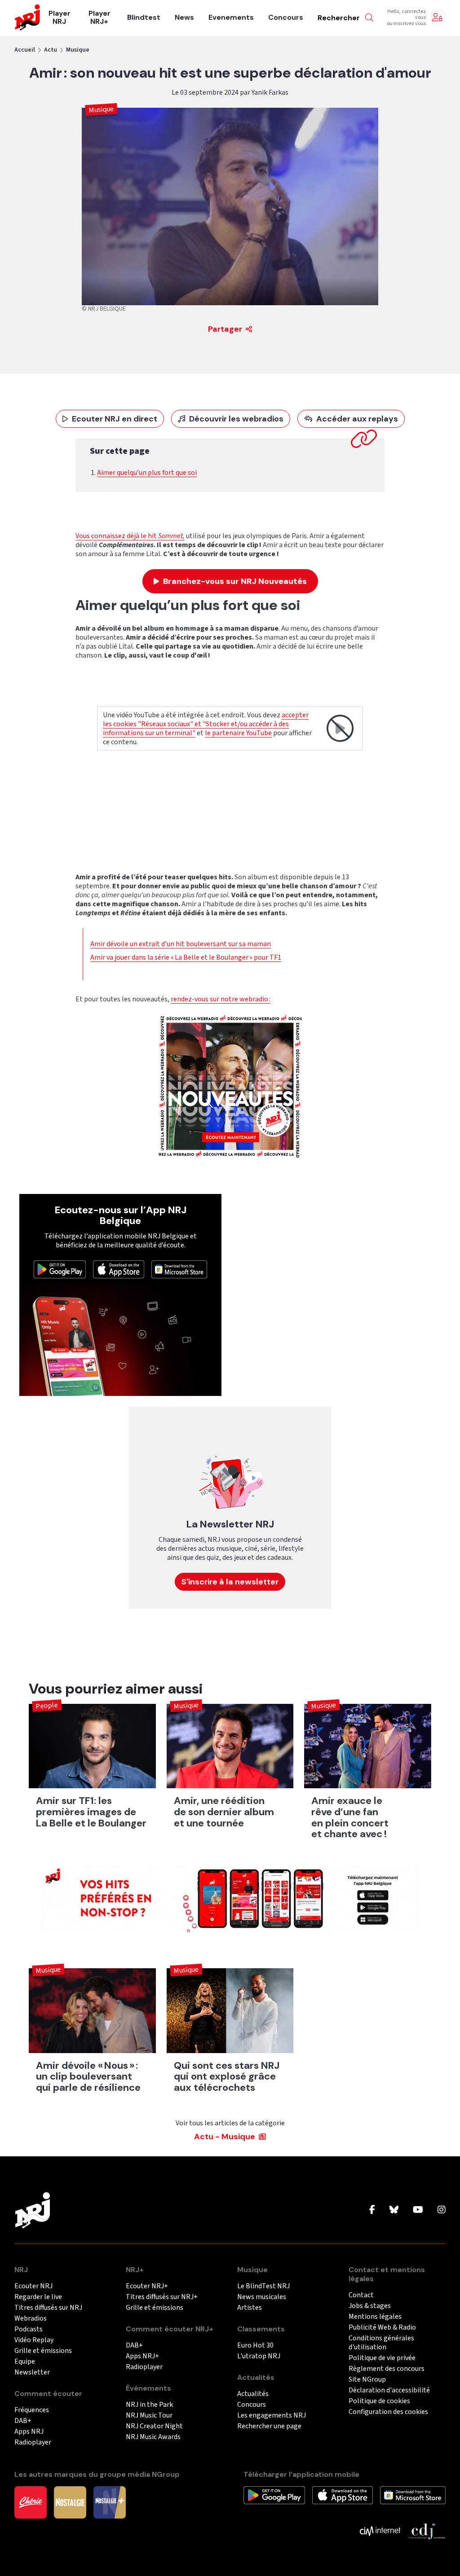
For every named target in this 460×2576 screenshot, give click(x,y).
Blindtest (144, 18)
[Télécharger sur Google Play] (60, 1269)
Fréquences (32, 2410)
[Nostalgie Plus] (110, 2502)
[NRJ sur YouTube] (418, 2210)
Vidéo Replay (34, 2340)
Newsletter (32, 2372)
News (184, 18)
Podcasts (29, 2329)
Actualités (253, 2394)
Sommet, (171, 536)
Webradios (31, 2319)
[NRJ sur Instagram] (442, 2210)
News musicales (262, 2297)
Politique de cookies (379, 2401)
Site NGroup (367, 2380)
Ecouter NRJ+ (147, 2286)
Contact (361, 2295)
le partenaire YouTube (238, 733)
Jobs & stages (370, 2306)
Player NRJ (60, 18)
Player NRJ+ (100, 18)
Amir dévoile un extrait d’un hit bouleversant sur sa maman (181, 944)
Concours (286, 18)
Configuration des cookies (388, 2412)
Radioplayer (33, 2442)
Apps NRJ (29, 2432)
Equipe (25, 2362)
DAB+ (23, 2421)
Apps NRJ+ (142, 2356)
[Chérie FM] (31, 2502)
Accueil (25, 50)
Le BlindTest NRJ (263, 2286)
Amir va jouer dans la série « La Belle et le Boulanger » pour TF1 (186, 957)
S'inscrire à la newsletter (230, 1582)
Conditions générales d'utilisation (381, 2343)
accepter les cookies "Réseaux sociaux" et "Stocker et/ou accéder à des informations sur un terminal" (206, 724)
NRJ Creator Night (154, 2426)
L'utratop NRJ (259, 2356)
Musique (78, 50)
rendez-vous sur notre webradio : (221, 999)
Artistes (250, 2308)
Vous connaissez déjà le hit (117, 536)
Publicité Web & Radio (382, 2328)
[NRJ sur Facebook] (372, 2210)
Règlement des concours (387, 2369)
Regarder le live (38, 2297)
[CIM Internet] (380, 2531)
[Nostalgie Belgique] (70, 2502)
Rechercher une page (269, 2426)
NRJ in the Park (149, 2405)
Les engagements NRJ (272, 2416)
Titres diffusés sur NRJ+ (162, 2297)
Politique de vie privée (382, 2358)
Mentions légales (375, 2317)
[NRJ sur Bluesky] (394, 2210)
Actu (51, 50)
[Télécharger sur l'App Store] (119, 1269)
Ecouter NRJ (33, 2286)
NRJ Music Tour (149, 2416)
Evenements (231, 18)
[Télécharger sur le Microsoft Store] (179, 1269)
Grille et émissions (43, 2351)
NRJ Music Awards (153, 2437)
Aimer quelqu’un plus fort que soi (147, 473)
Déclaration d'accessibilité (389, 2390)
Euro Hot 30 (255, 2346)
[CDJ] (427, 2531)
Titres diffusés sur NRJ (48, 2308)
